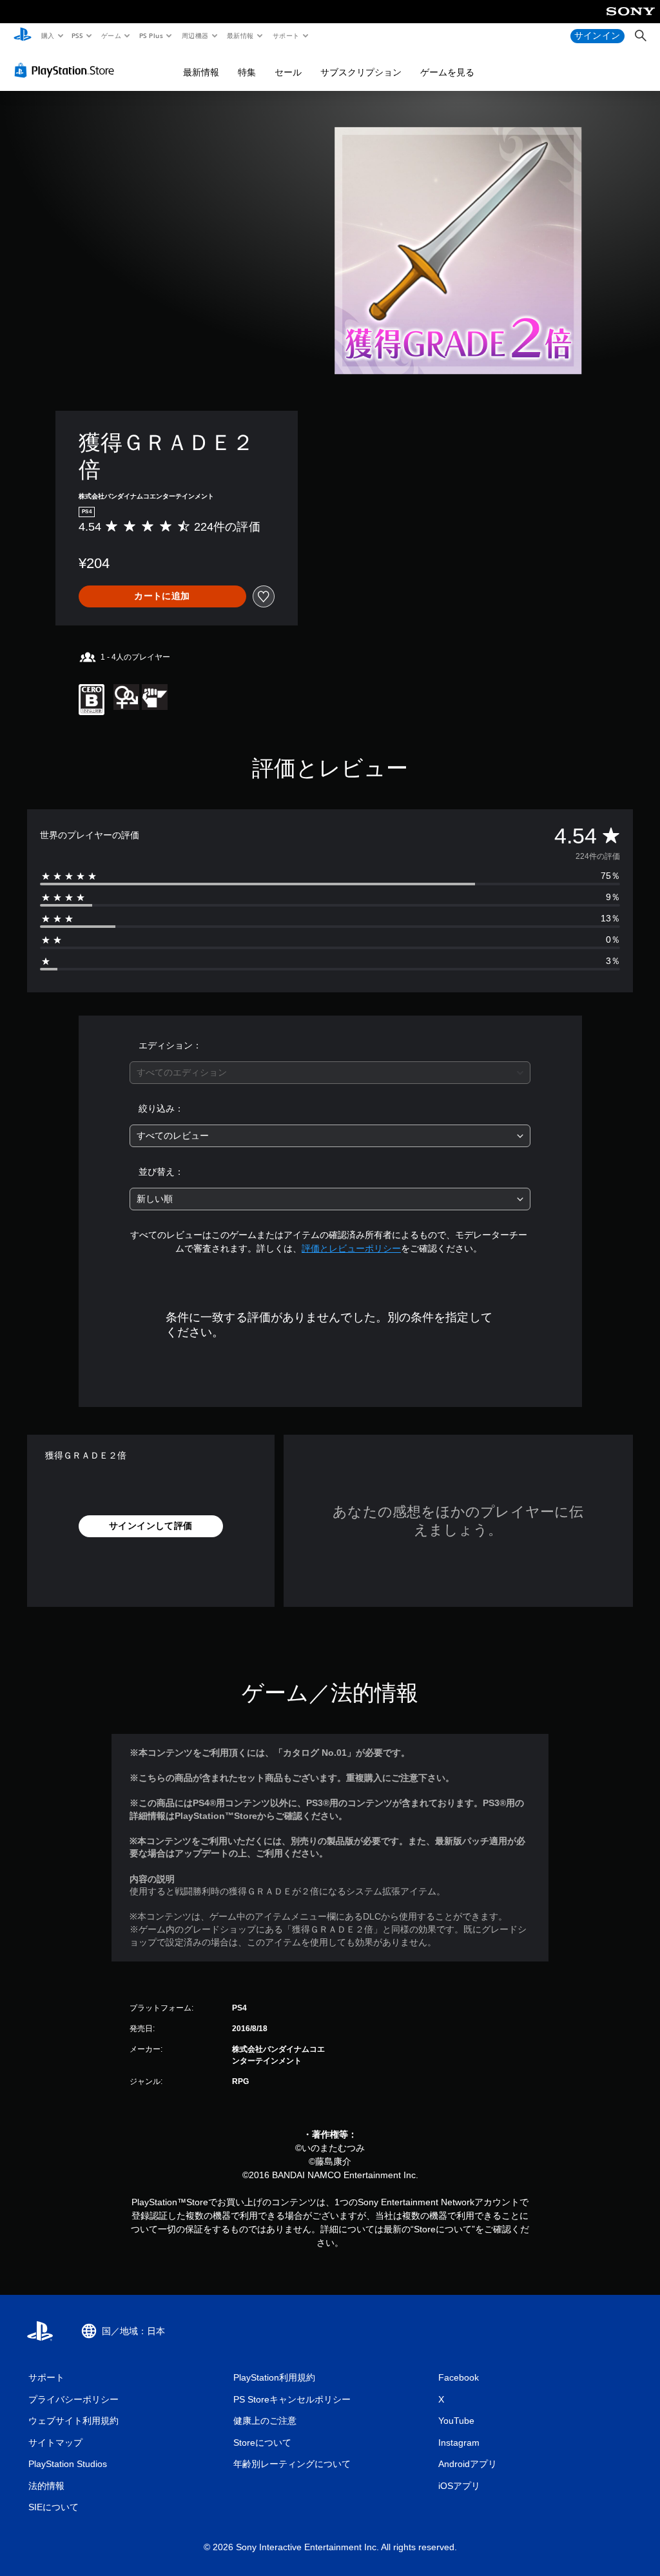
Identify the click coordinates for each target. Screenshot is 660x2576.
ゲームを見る (447, 72)
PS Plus (151, 35)
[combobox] (330, 1073)
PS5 (78, 35)
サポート (286, 35)
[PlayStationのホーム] (23, 36)
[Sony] (631, 20)
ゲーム (111, 35)
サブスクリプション (361, 72)
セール (288, 72)
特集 (247, 72)
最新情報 (240, 35)
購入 (47, 35)
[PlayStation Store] (67, 70)
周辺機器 (195, 35)
